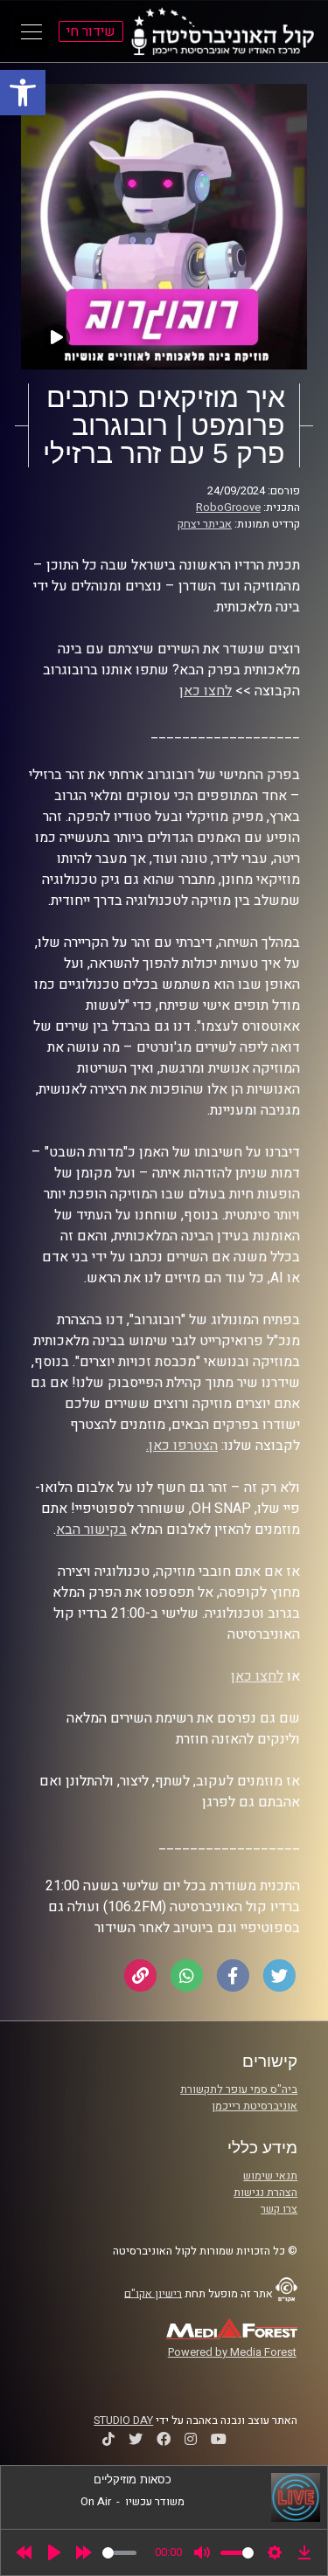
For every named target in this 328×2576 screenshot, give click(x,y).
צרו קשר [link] (279, 2209)
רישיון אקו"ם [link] (153, 2293)
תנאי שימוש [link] (270, 2176)
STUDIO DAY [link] (123, 2421)
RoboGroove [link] (228, 508)
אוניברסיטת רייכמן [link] (255, 2106)
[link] (23, 93)
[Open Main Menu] (31, 31)
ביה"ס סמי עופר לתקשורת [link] (239, 2089)
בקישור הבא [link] (91, 1530)
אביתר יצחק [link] (205, 524)
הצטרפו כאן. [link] (182, 1446)
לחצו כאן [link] (206, 691)
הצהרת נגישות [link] (265, 2193)
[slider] (119, 2553)
